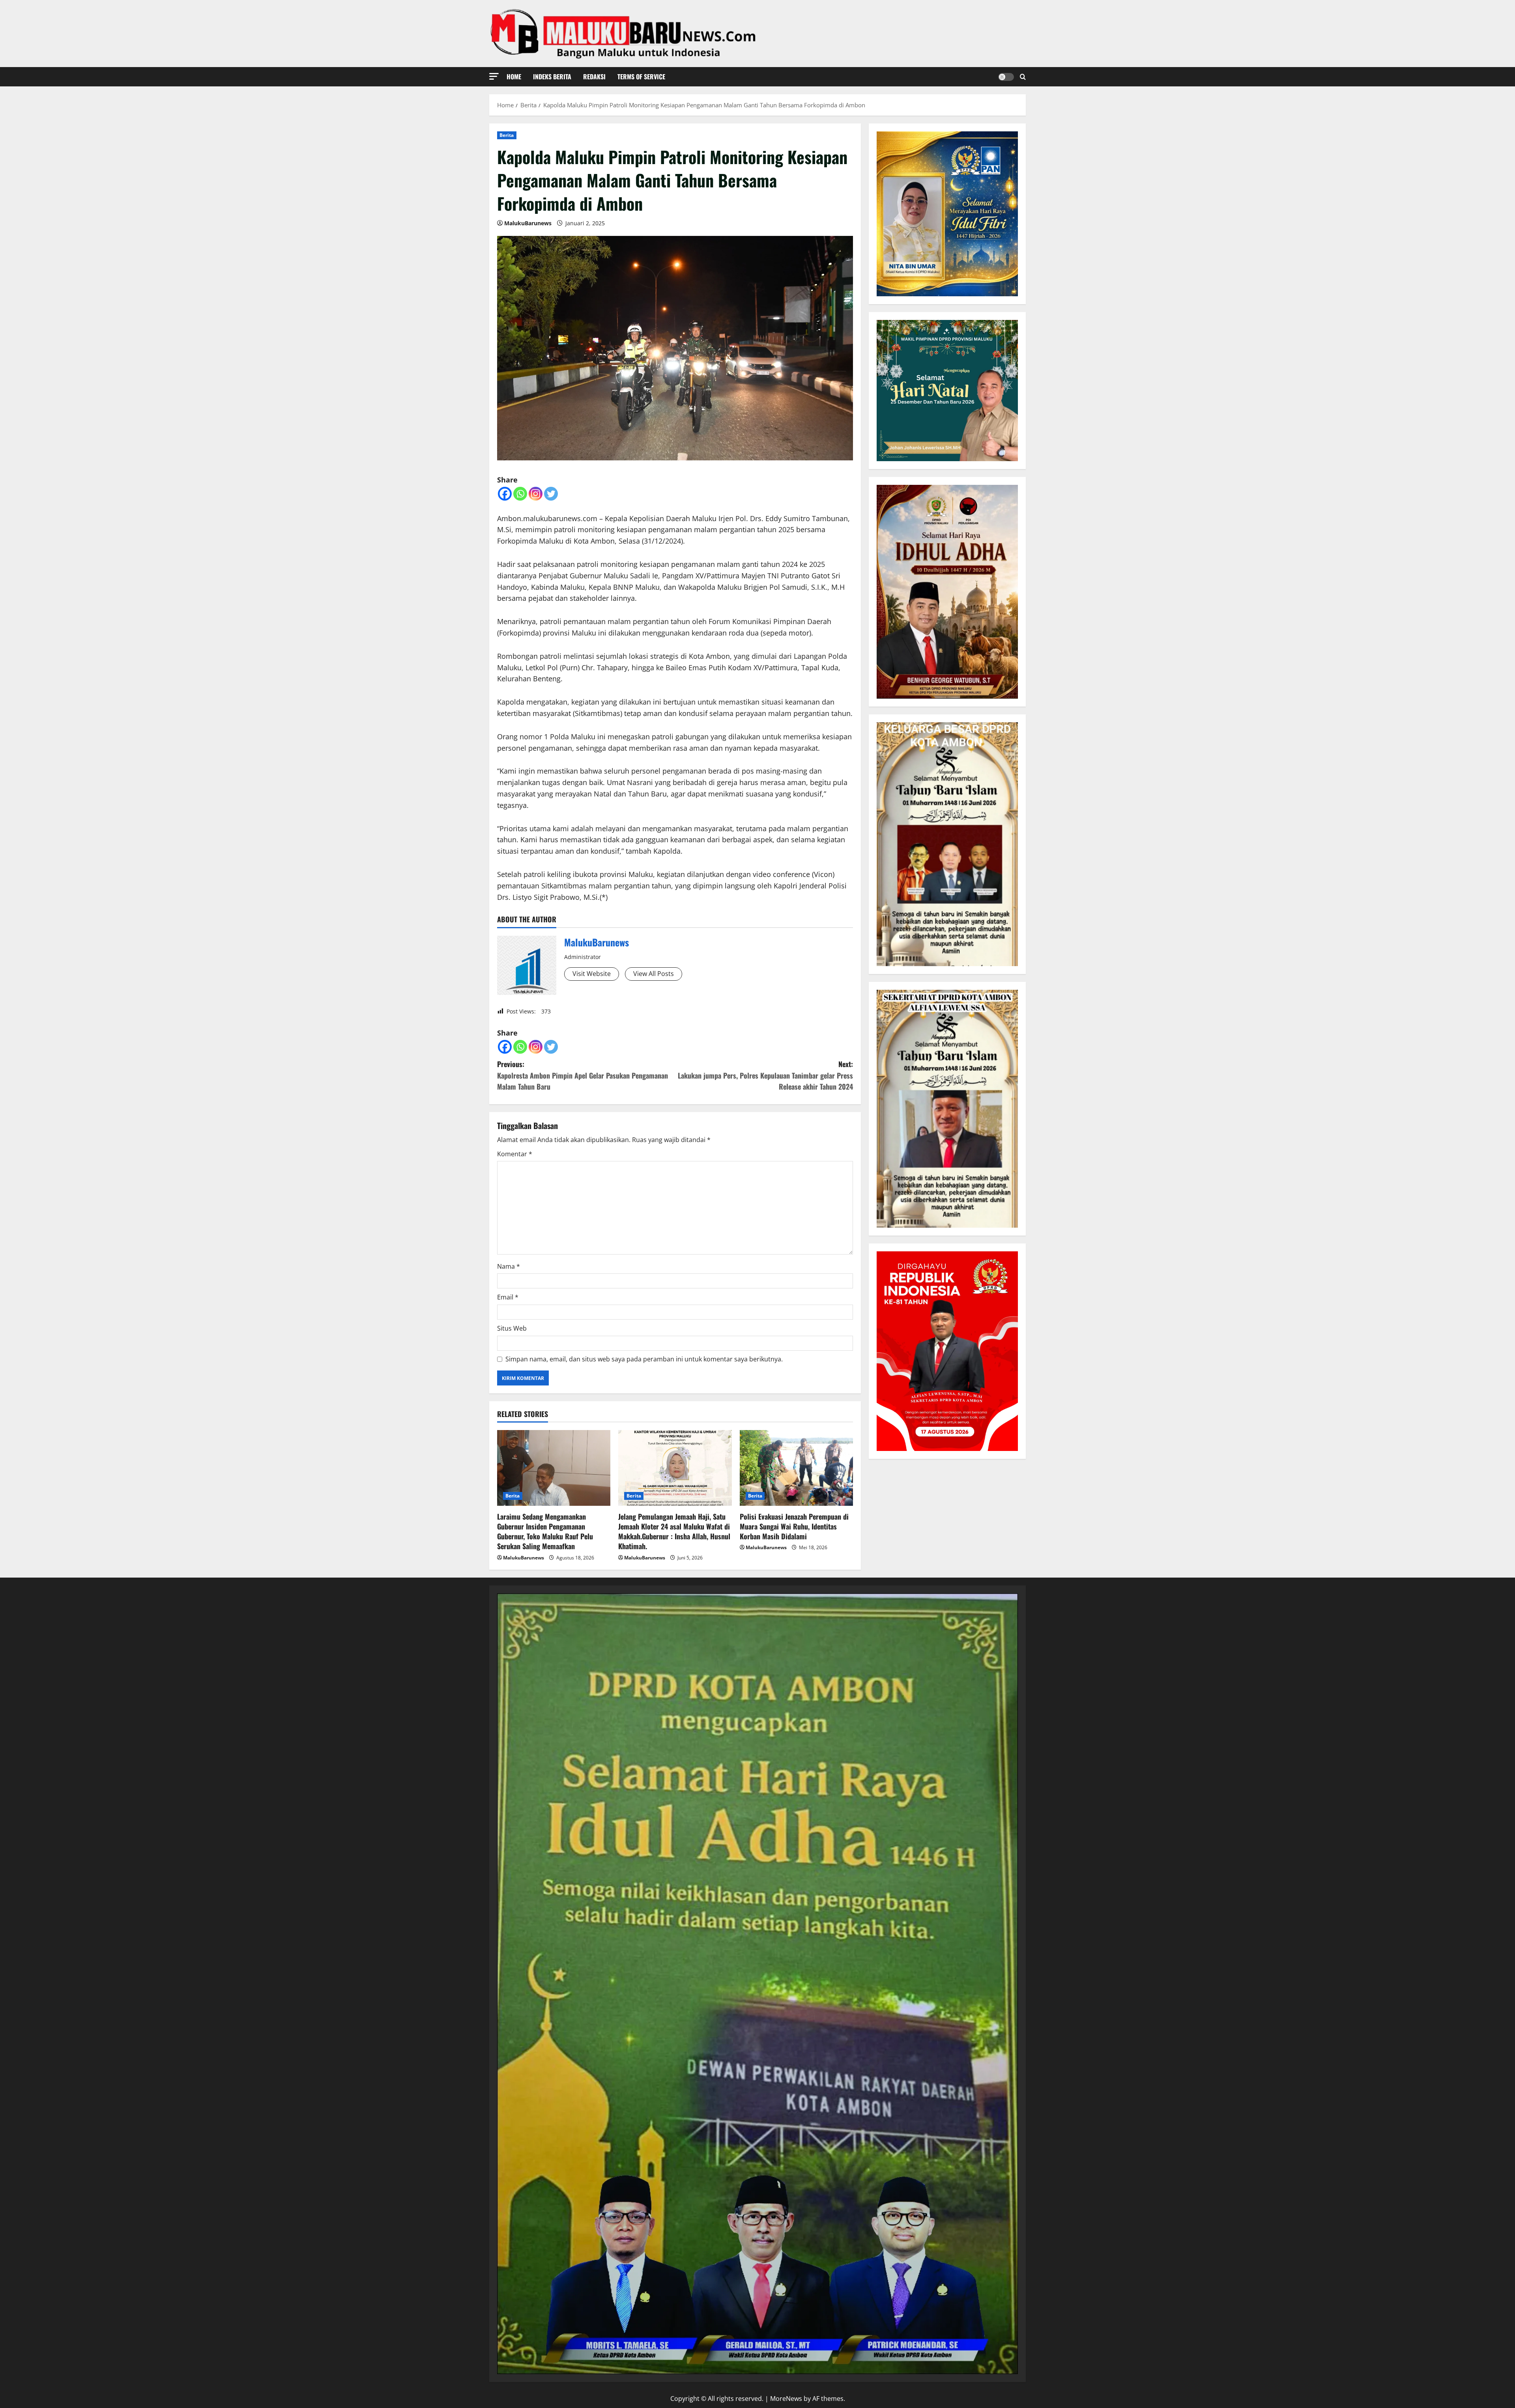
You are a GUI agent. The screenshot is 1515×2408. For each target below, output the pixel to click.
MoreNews (786, 2399)
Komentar (515, 1154)
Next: (765, 1075)
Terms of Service (641, 77)
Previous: (583, 1075)
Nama (509, 1266)
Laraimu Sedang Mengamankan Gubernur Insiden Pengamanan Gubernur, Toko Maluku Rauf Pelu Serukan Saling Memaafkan (545, 1531)
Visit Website (592, 974)
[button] (494, 76)
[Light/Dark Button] (1006, 77)
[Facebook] (505, 494)
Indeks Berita (552, 77)
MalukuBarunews (528, 223)
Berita (507, 135)
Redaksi (594, 77)
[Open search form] (1023, 77)
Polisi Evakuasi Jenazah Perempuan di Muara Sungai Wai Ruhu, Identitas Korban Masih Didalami (794, 1526)
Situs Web (512, 1328)
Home (514, 77)
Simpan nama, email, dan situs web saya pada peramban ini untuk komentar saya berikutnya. (644, 1359)
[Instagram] (536, 494)
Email (508, 1297)
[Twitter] (551, 494)
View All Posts (654, 974)
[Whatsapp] (520, 494)
